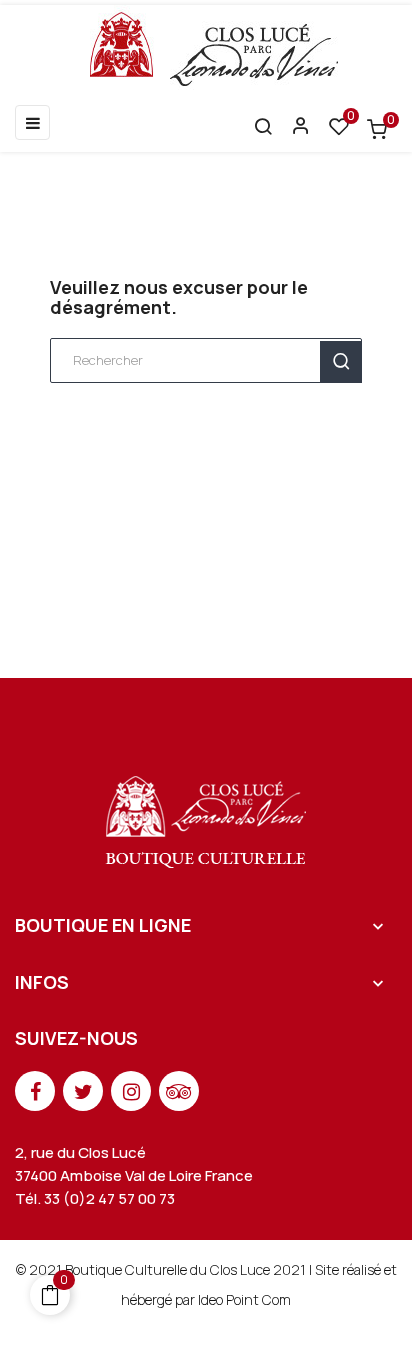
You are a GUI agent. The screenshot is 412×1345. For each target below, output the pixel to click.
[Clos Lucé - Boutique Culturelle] (206, 815)
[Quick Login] (292, 128)
